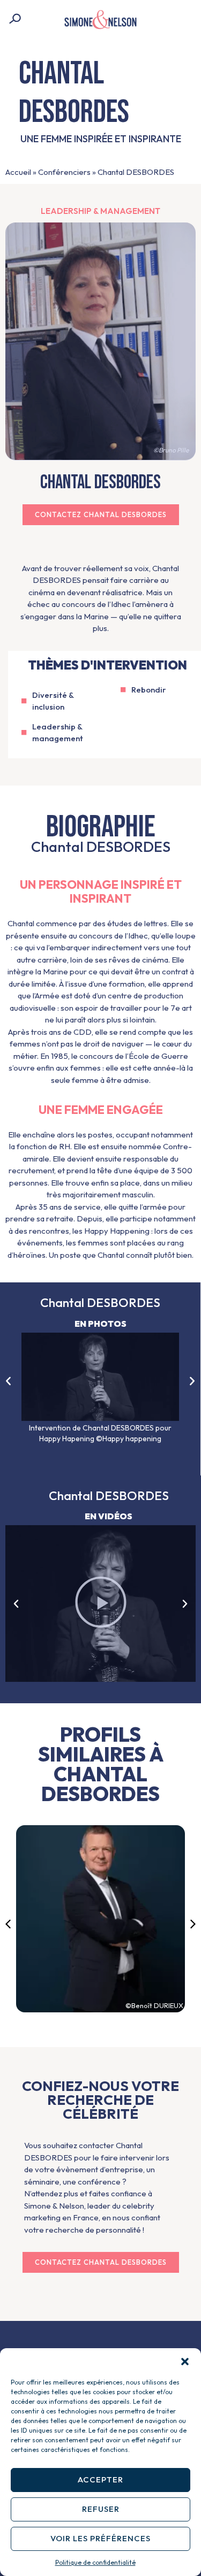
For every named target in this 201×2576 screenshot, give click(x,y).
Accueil (18, 172)
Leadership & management (100, 211)
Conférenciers (64, 172)
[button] (185, 2362)
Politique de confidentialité (95, 2562)
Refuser (101, 2509)
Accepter (100, 2479)
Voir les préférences (100, 2538)
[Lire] (100, 1604)
